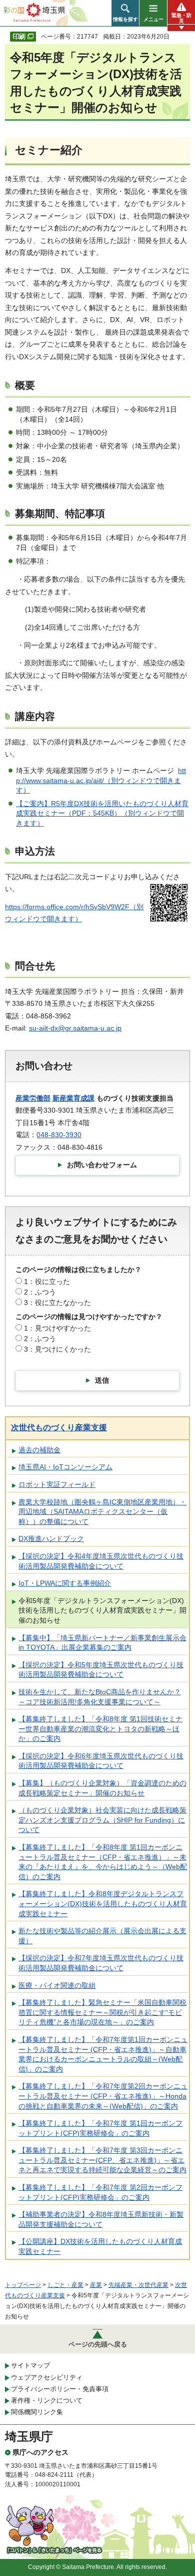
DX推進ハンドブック (51, 1538)
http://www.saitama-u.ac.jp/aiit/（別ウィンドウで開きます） (101, 780)
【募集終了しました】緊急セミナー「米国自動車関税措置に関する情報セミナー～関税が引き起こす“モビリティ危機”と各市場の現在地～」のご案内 (102, 2012)
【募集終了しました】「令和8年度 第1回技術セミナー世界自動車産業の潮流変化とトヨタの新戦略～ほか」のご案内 (100, 1729)
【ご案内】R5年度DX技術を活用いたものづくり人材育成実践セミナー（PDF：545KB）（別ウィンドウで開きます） (102, 813)
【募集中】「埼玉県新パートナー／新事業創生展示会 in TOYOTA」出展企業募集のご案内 (102, 1643)
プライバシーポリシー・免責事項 (60, 2389)
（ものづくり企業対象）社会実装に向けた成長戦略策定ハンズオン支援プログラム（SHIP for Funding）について (102, 1820)
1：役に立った (47, 1281)
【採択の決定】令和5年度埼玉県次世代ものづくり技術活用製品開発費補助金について (101, 1670)
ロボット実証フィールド (57, 1484)
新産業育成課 (73, 1098)
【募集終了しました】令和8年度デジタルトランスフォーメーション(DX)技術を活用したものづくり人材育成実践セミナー (103, 1903)
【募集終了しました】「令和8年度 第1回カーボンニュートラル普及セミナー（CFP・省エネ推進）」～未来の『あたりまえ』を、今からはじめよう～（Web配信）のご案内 (103, 1862)
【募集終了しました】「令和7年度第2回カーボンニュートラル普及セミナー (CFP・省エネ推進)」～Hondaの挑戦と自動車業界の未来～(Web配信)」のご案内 (103, 2096)
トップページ (23, 2285)
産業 (96, 2285)
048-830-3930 (59, 1135)
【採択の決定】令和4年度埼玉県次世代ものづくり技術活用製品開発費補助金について (101, 1561)
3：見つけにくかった (57, 1349)
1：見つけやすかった (57, 1328)
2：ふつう (40, 1292)
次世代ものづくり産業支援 (59, 1428)
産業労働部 (33, 1098)
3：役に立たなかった (57, 1303)
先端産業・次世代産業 (138, 2285)
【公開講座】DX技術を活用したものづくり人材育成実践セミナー (100, 2246)
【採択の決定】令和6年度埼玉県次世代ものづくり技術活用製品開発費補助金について (101, 1761)
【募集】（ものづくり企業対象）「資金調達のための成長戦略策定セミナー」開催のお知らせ (102, 1788)
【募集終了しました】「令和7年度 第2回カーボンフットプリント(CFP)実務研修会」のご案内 (100, 2192)
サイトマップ (30, 2365)
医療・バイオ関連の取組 (57, 1985)
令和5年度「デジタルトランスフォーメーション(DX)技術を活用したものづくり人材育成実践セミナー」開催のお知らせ (102, 1610)
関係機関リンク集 (37, 2412)
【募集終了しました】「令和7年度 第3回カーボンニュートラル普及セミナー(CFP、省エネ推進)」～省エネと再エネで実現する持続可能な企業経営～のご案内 (102, 2160)
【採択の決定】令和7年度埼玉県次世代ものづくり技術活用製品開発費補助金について (101, 1963)
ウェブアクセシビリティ (47, 2377)
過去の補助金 (39, 1450)
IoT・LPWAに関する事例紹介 (65, 1583)
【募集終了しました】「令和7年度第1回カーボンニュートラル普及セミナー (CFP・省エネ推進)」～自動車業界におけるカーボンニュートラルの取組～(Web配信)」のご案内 (103, 2054)
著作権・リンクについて (47, 2400)
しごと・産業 (65, 2285)
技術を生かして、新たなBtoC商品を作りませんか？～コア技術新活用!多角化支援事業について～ (100, 1697)
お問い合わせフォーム (102, 1165)
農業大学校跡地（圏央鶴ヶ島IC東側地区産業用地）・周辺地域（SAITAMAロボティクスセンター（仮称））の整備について (102, 1512)
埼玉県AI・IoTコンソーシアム (65, 1467)
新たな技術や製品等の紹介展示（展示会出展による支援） (102, 1936)
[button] (125, 13)
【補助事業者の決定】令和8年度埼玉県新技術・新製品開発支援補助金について (101, 2219)
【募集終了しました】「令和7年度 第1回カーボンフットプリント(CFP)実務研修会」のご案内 (100, 2128)
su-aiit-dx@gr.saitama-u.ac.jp (75, 1028)
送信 (102, 1380)
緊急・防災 (181, 18)
